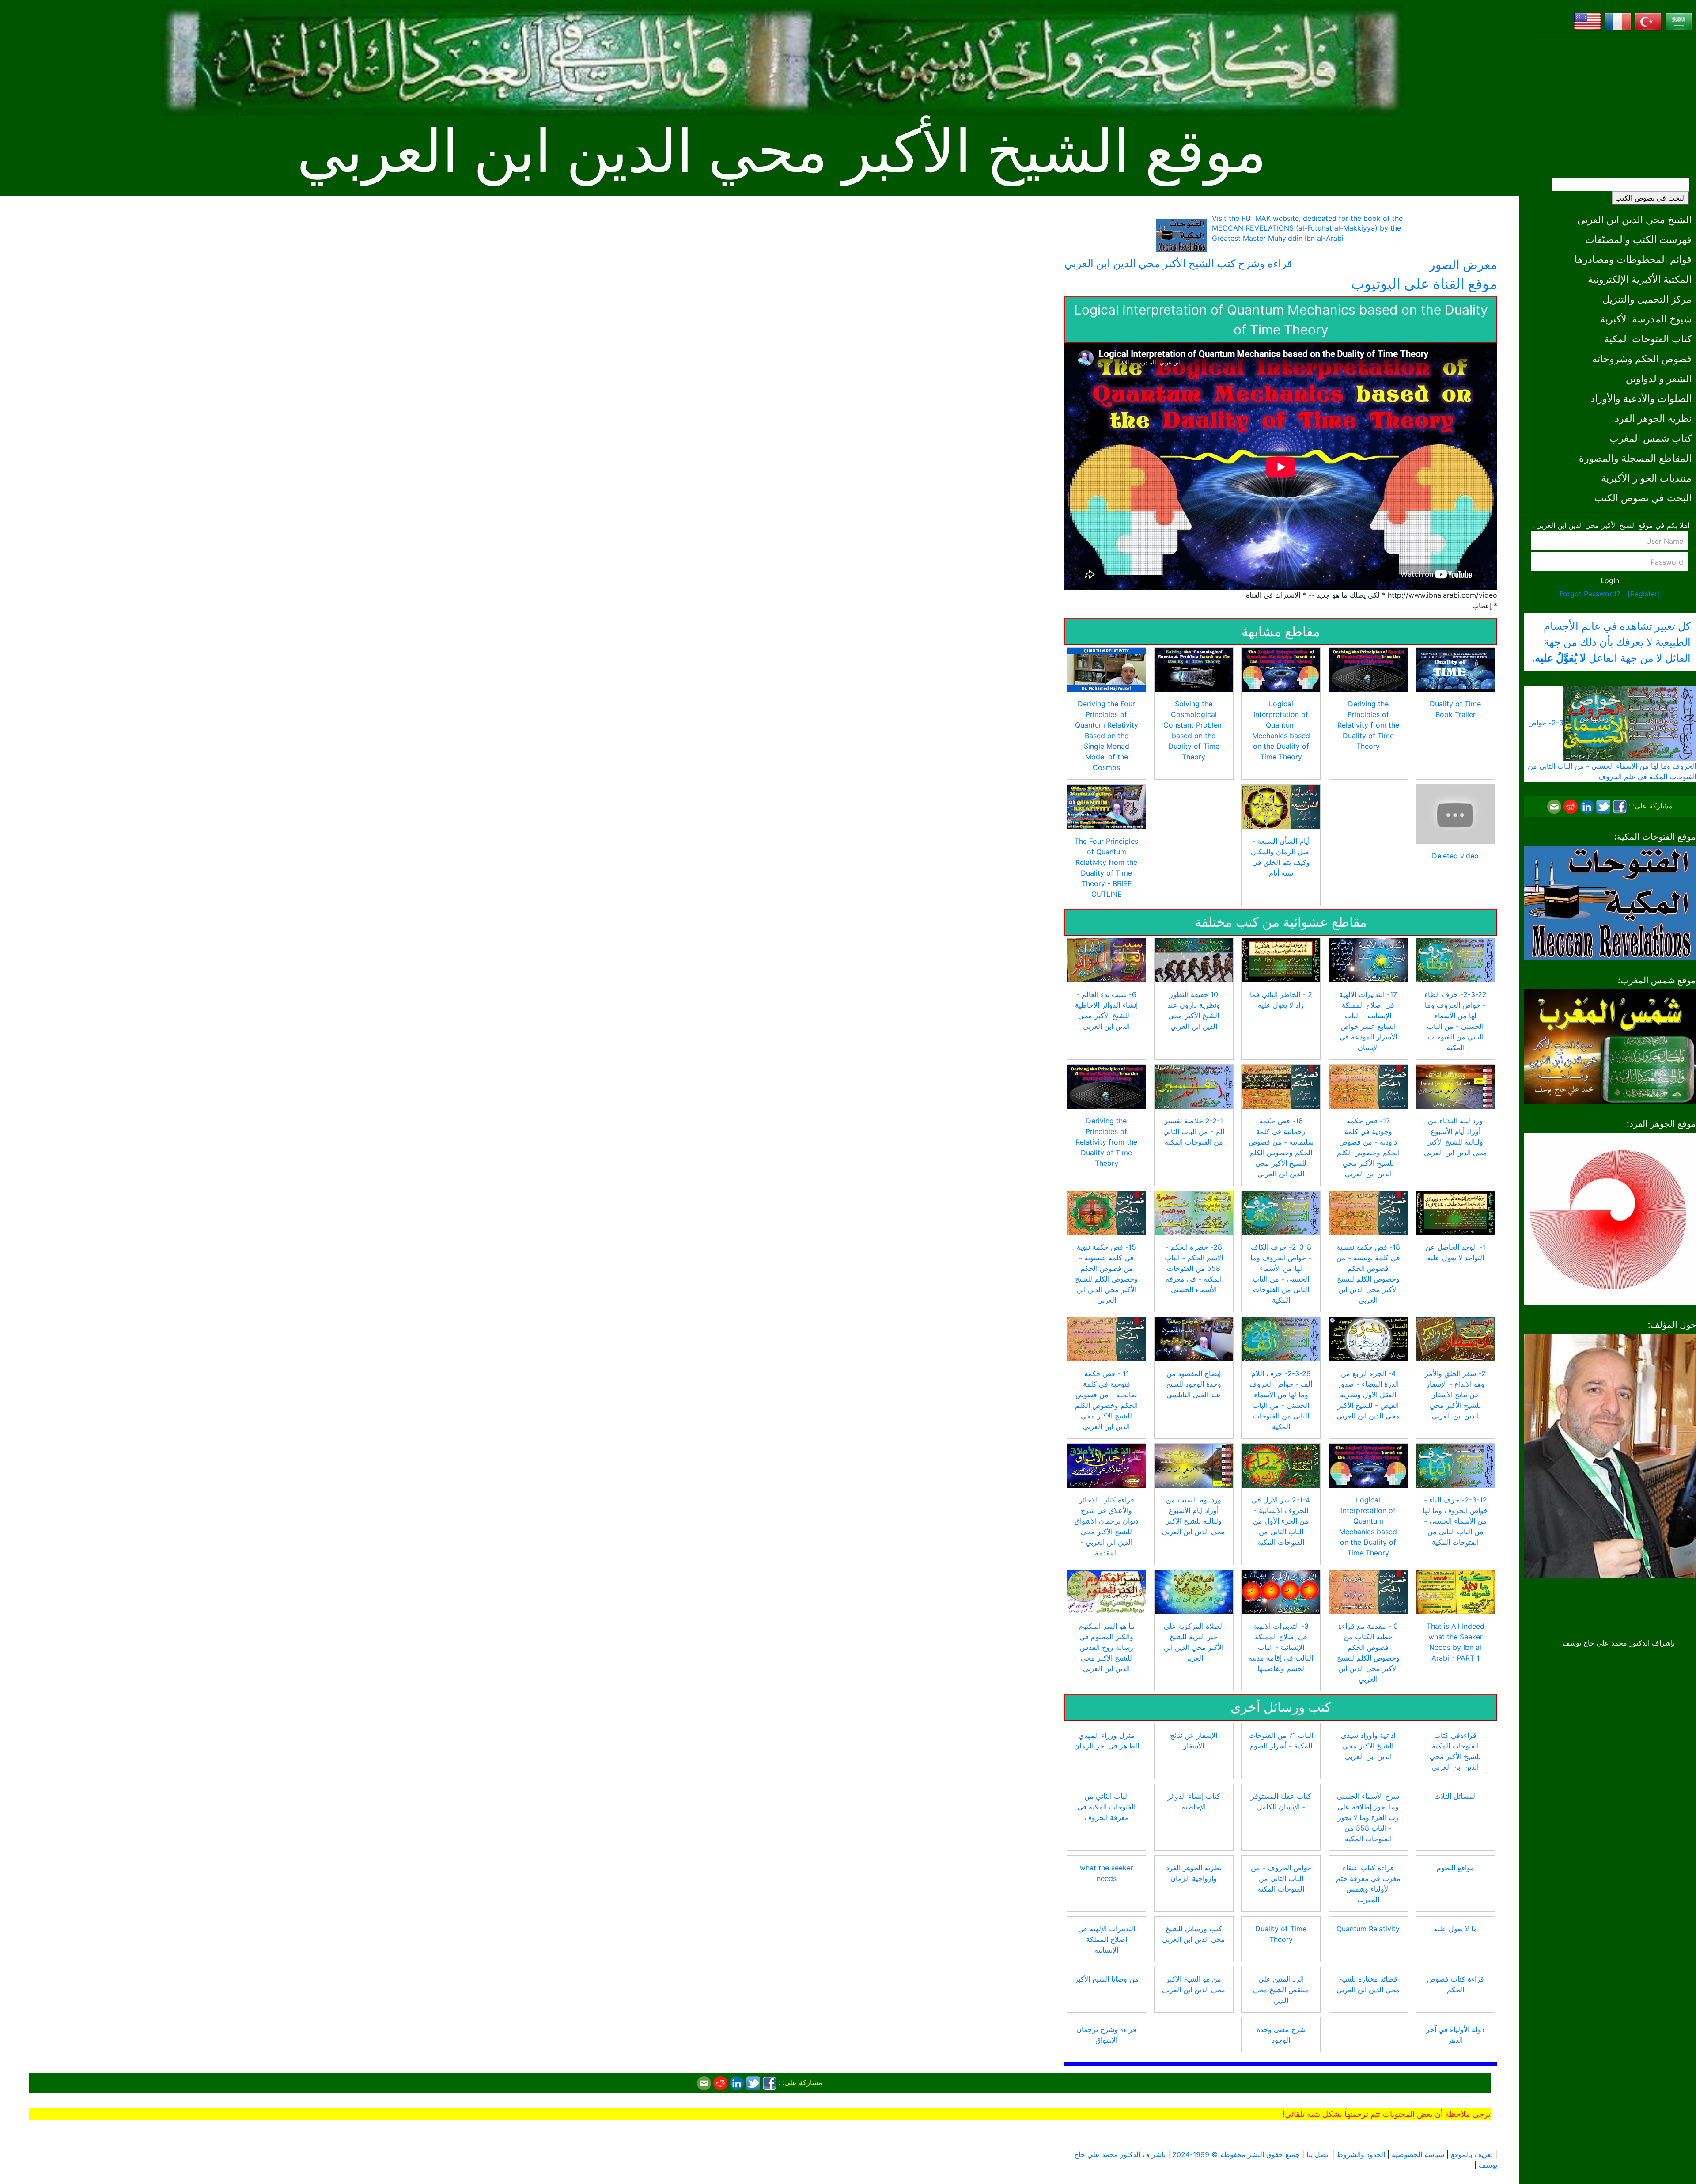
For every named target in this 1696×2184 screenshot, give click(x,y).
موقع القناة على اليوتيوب (1424, 284)
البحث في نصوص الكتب (1651, 198)
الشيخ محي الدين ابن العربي (1634, 219)
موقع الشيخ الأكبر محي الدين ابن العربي (782, 152)
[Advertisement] (1610, 102)
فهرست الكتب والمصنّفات (1638, 239)
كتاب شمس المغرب (1651, 438)
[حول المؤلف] (1610, 1455)
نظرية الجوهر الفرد (1653, 418)
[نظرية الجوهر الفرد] (1610, 1218)
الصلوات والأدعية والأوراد (1641, 398)
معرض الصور (1463, 265)
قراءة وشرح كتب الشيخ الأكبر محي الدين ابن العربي (1178, 264)
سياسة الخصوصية (1418, 2154)
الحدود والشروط (1361, 2154)
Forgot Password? (1590, 594)
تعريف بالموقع (1472, 2154)
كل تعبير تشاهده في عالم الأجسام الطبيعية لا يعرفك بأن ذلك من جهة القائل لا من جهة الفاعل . (1611, 642)
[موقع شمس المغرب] (1610, 1046)
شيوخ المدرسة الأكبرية (1646, 319)
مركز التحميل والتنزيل (1647, 299)
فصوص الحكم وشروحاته (1642, 358)
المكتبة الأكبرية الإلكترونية (1640, 279)
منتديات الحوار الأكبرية (1646, 478)
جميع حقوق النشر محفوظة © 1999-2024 (1236, 2154)
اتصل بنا (1318, 2154)
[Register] (1644, 594)
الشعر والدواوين (1659, 378)
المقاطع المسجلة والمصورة (1635, 458)
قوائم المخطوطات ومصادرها (1633, 259)
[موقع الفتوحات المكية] (1610, 902)
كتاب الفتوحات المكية (1648, 339)
